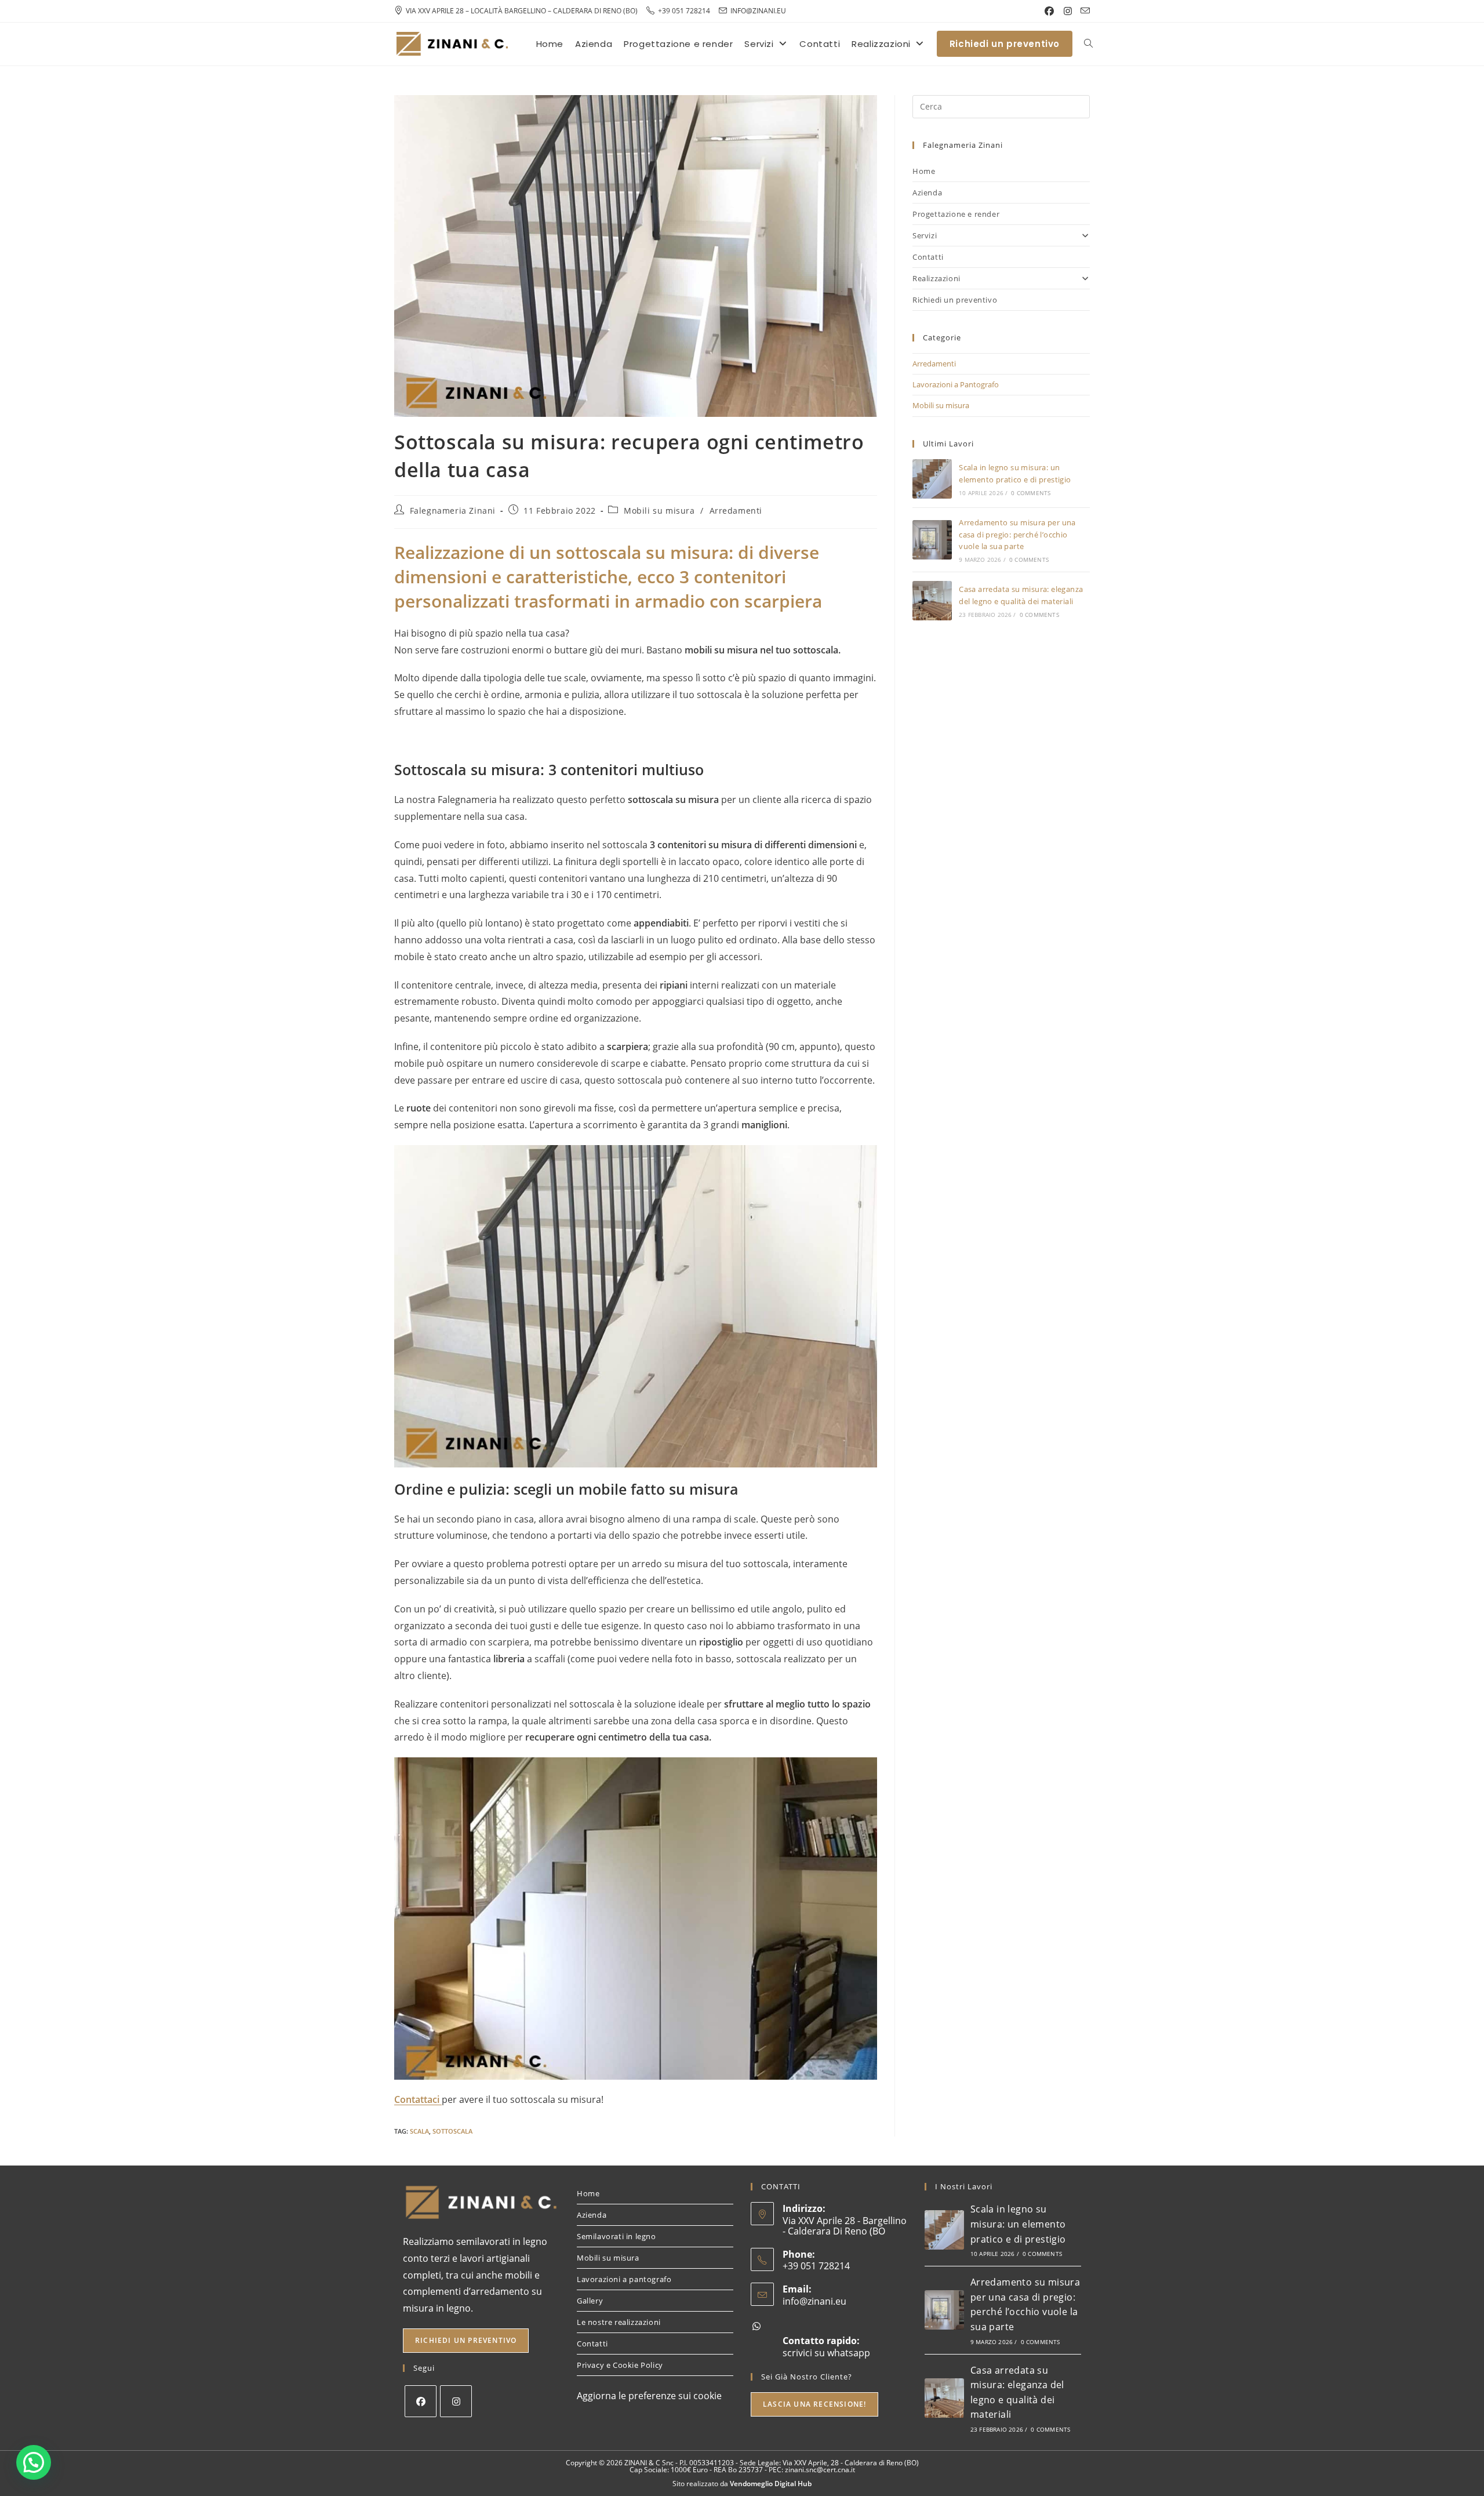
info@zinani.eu (814, 2301)
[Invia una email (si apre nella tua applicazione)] (1083, 11)
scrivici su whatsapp (826, 2353)
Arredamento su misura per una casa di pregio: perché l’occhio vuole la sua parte (1017, 535)
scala (419, 2131)
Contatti (928, 257)
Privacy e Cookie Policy (620, 2365)
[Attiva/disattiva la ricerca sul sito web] (1088, 44)
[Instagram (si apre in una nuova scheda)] (1068, 11)
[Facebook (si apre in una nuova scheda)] (1049, 11)
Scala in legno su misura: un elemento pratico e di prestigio (1018, 2224)
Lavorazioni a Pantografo (956, 384)
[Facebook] (421, 2401)
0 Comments (1031, 493)
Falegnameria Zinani (453, 511)
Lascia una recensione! (814, 2404)
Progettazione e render (956, 214)
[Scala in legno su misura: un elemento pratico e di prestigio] (932, 479)
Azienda (927, 192)
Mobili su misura (659, 511)
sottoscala (452, 2131)
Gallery (590, 2301)
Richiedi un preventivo (955, 300)
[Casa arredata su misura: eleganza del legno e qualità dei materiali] (932, 601)
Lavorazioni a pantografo (624, 2279)
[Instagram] (456, 2401)
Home (924, 171)
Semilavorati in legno (616, 2236)
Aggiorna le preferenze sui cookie (649, 2396)
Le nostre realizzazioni (619, 2322)
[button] (34, 2462)
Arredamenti (736, 511)
